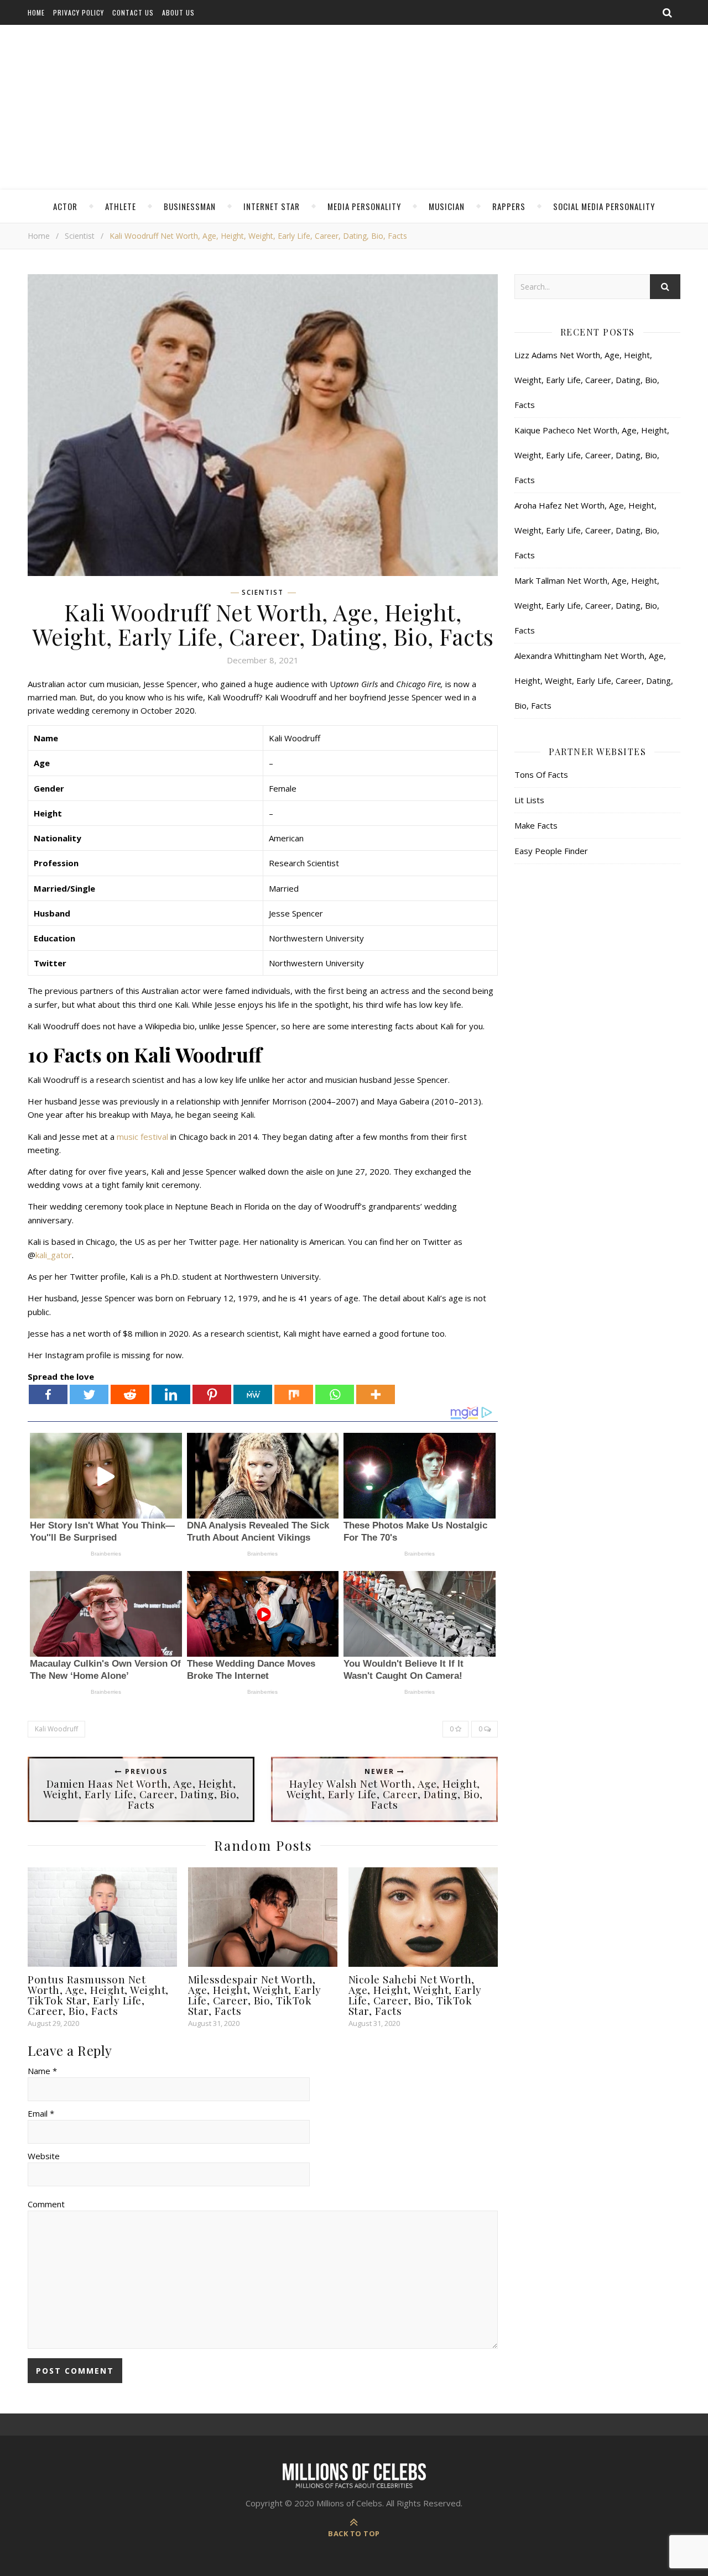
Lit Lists (529, 800)
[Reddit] (130, 1394)
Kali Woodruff (56, 1729)
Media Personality (364, 206)
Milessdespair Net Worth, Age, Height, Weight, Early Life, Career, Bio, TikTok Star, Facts (255, 1995)
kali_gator (54, 1255)
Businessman (190, 206)
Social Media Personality (604, 206)
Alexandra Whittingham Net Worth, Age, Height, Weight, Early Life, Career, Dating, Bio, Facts (594, 680)
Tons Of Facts (541, 774)
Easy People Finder (551, 851)
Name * (42, 2071)
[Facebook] (48, 1394)
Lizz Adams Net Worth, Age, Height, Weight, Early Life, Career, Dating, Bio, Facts (587, 380)
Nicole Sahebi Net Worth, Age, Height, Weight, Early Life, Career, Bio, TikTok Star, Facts (415, 1995)
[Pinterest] (212, 1394)
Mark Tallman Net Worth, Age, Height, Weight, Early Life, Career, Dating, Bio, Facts (587, 605)
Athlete (121, 206)
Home (36, 12)
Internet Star (272, 206)
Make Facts (536, 825)
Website (44, 2156)
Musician (447, 206)
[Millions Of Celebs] (354, 108)
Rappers (509, 206)
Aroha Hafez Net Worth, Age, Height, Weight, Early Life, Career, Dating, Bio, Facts (587, 530)
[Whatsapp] (335, 1394)
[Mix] (294, 1394)
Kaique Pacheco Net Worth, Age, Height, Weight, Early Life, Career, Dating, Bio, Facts (592, 455)
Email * (41, 2113)
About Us (178, 12)
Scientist (80, 236)
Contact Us (133, 12)
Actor (65, 206)
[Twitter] (89, 1394)
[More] (376, 1394)
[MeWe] (253, 1394)
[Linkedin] (171, 1394)
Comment (46, 2204)
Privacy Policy (79, 12)
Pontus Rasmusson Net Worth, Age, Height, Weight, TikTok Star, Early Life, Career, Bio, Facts (98, 1995)
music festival (142, 1137)
